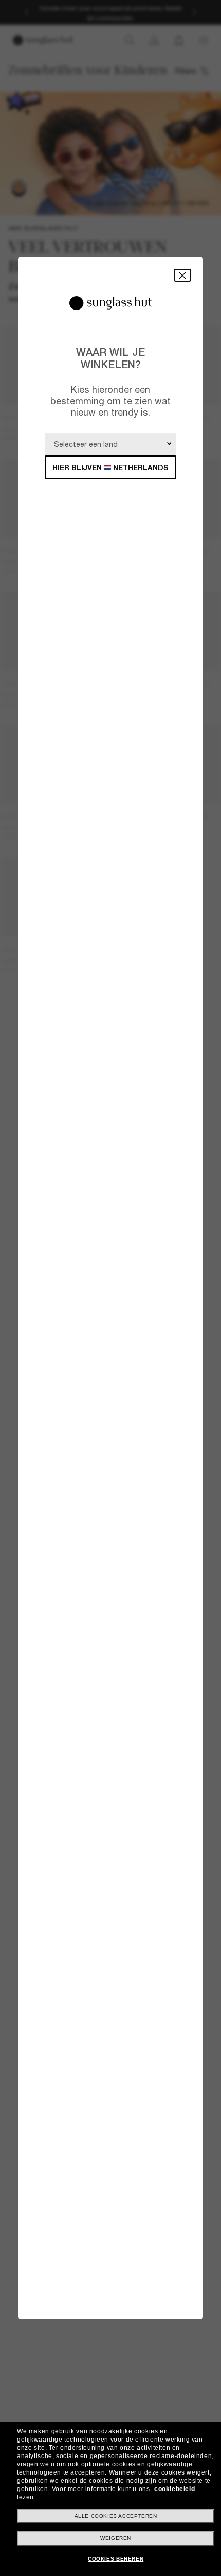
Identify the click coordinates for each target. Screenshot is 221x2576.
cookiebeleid (174, 2489)
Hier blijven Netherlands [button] (110, 467)
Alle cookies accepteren (116, 2516)
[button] (182, 275)
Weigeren (116, 2538)
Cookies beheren (116, 2559)
